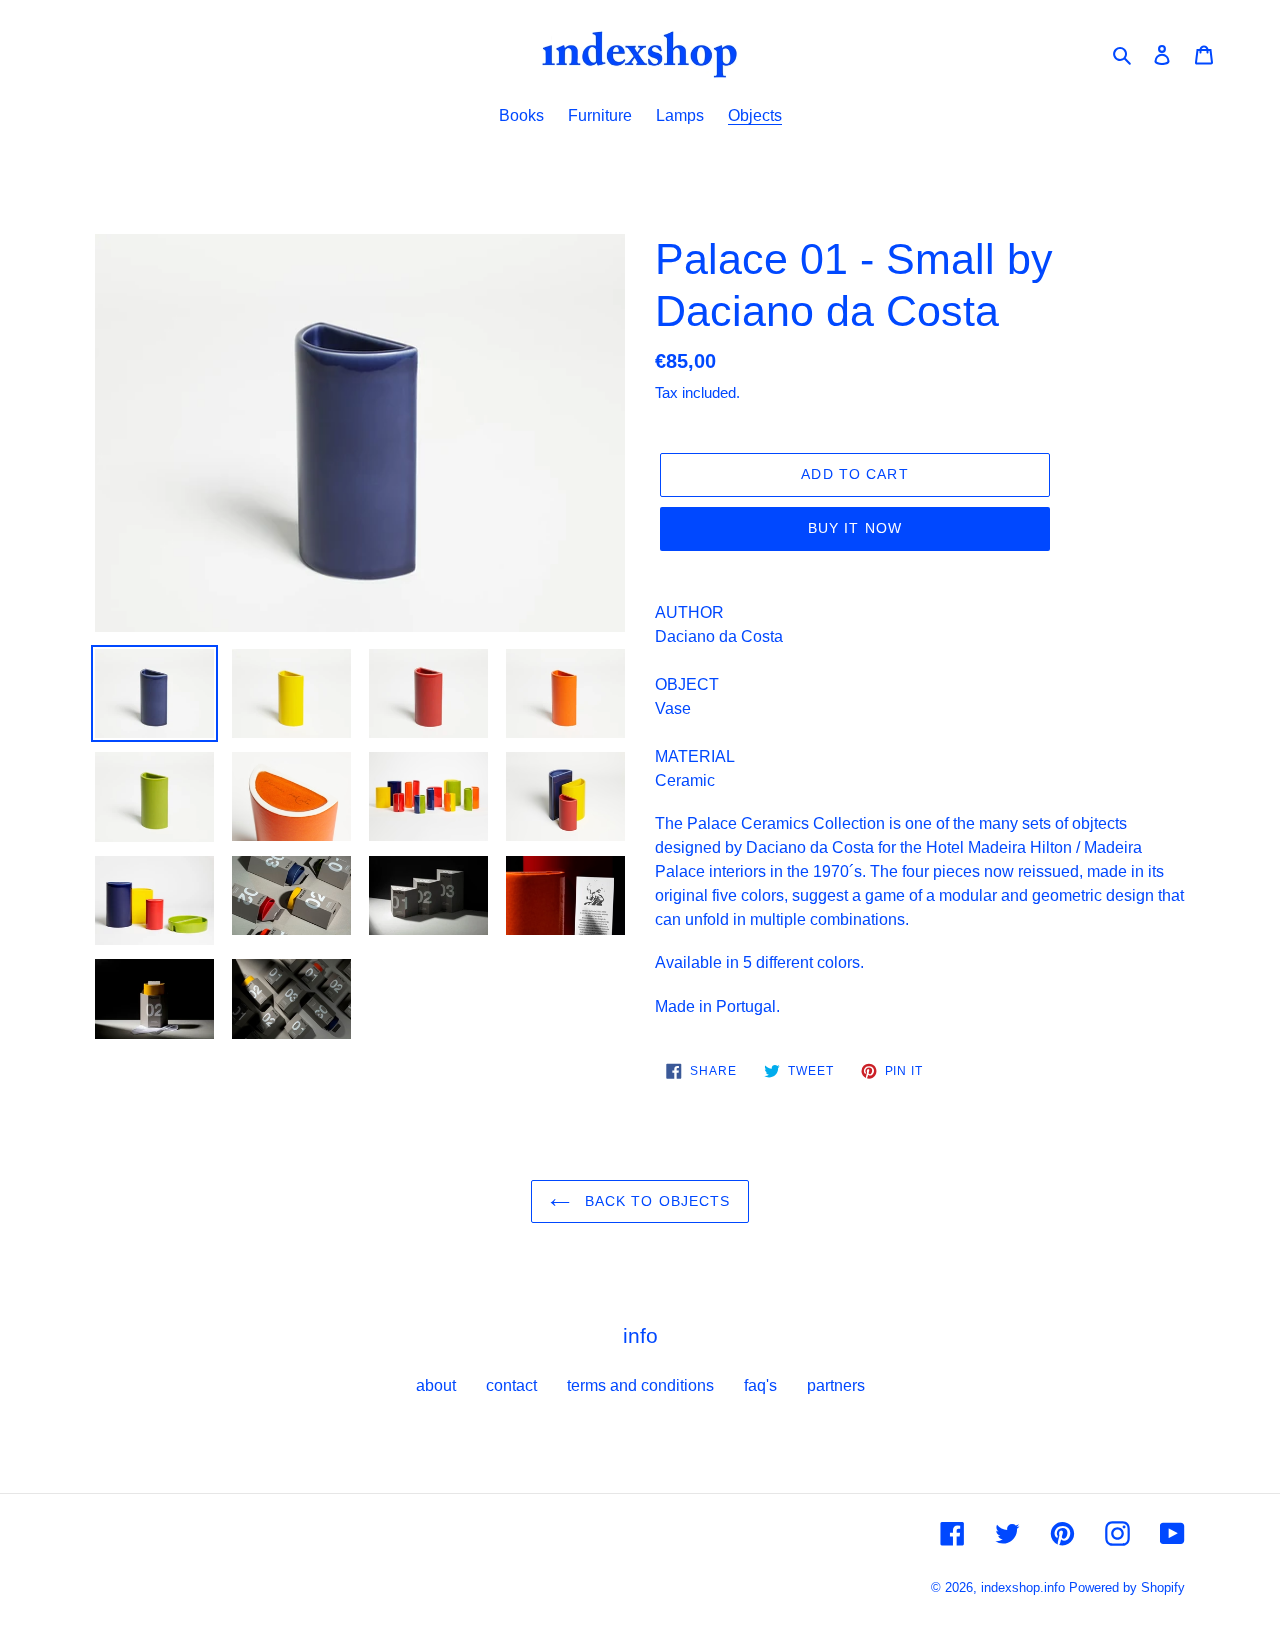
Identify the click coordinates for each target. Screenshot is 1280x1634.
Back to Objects (655, 1201)
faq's (760, 1385)
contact (511, 1385)
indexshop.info (1023, 1587)
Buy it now (855, 528)
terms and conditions (640, 1385)
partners (836, 1385)
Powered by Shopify (1127, 1587)
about (436, 1385)
